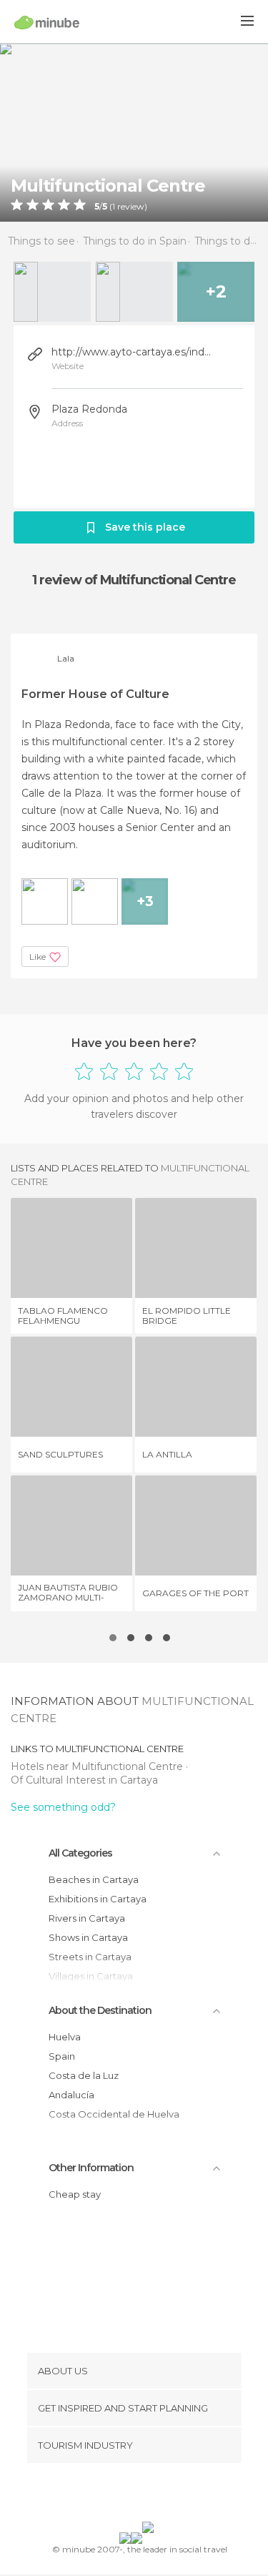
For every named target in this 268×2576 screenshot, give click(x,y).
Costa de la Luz (84, 2075)
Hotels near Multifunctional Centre (98, 1766)
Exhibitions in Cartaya (98, 1899)
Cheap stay (75, 2194)
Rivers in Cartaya (87, 1918)
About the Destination (100, 2010)
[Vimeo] (149, 2495)
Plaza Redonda (89, 409)
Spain (62, 2056)
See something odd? (63, 1807)
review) (131, 207)
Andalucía (71, 2095)
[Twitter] (130, 2495)
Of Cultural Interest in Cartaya (84, 1780)
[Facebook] (111, 2495)
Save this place (145, 527)
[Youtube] (167, 2495)
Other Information (91, 2168)
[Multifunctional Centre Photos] (134, 132)
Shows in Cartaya (88, 1937)
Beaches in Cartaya (94, 1879)
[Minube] (47, 22)
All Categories (80, 1853)
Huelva (65, 2037)
